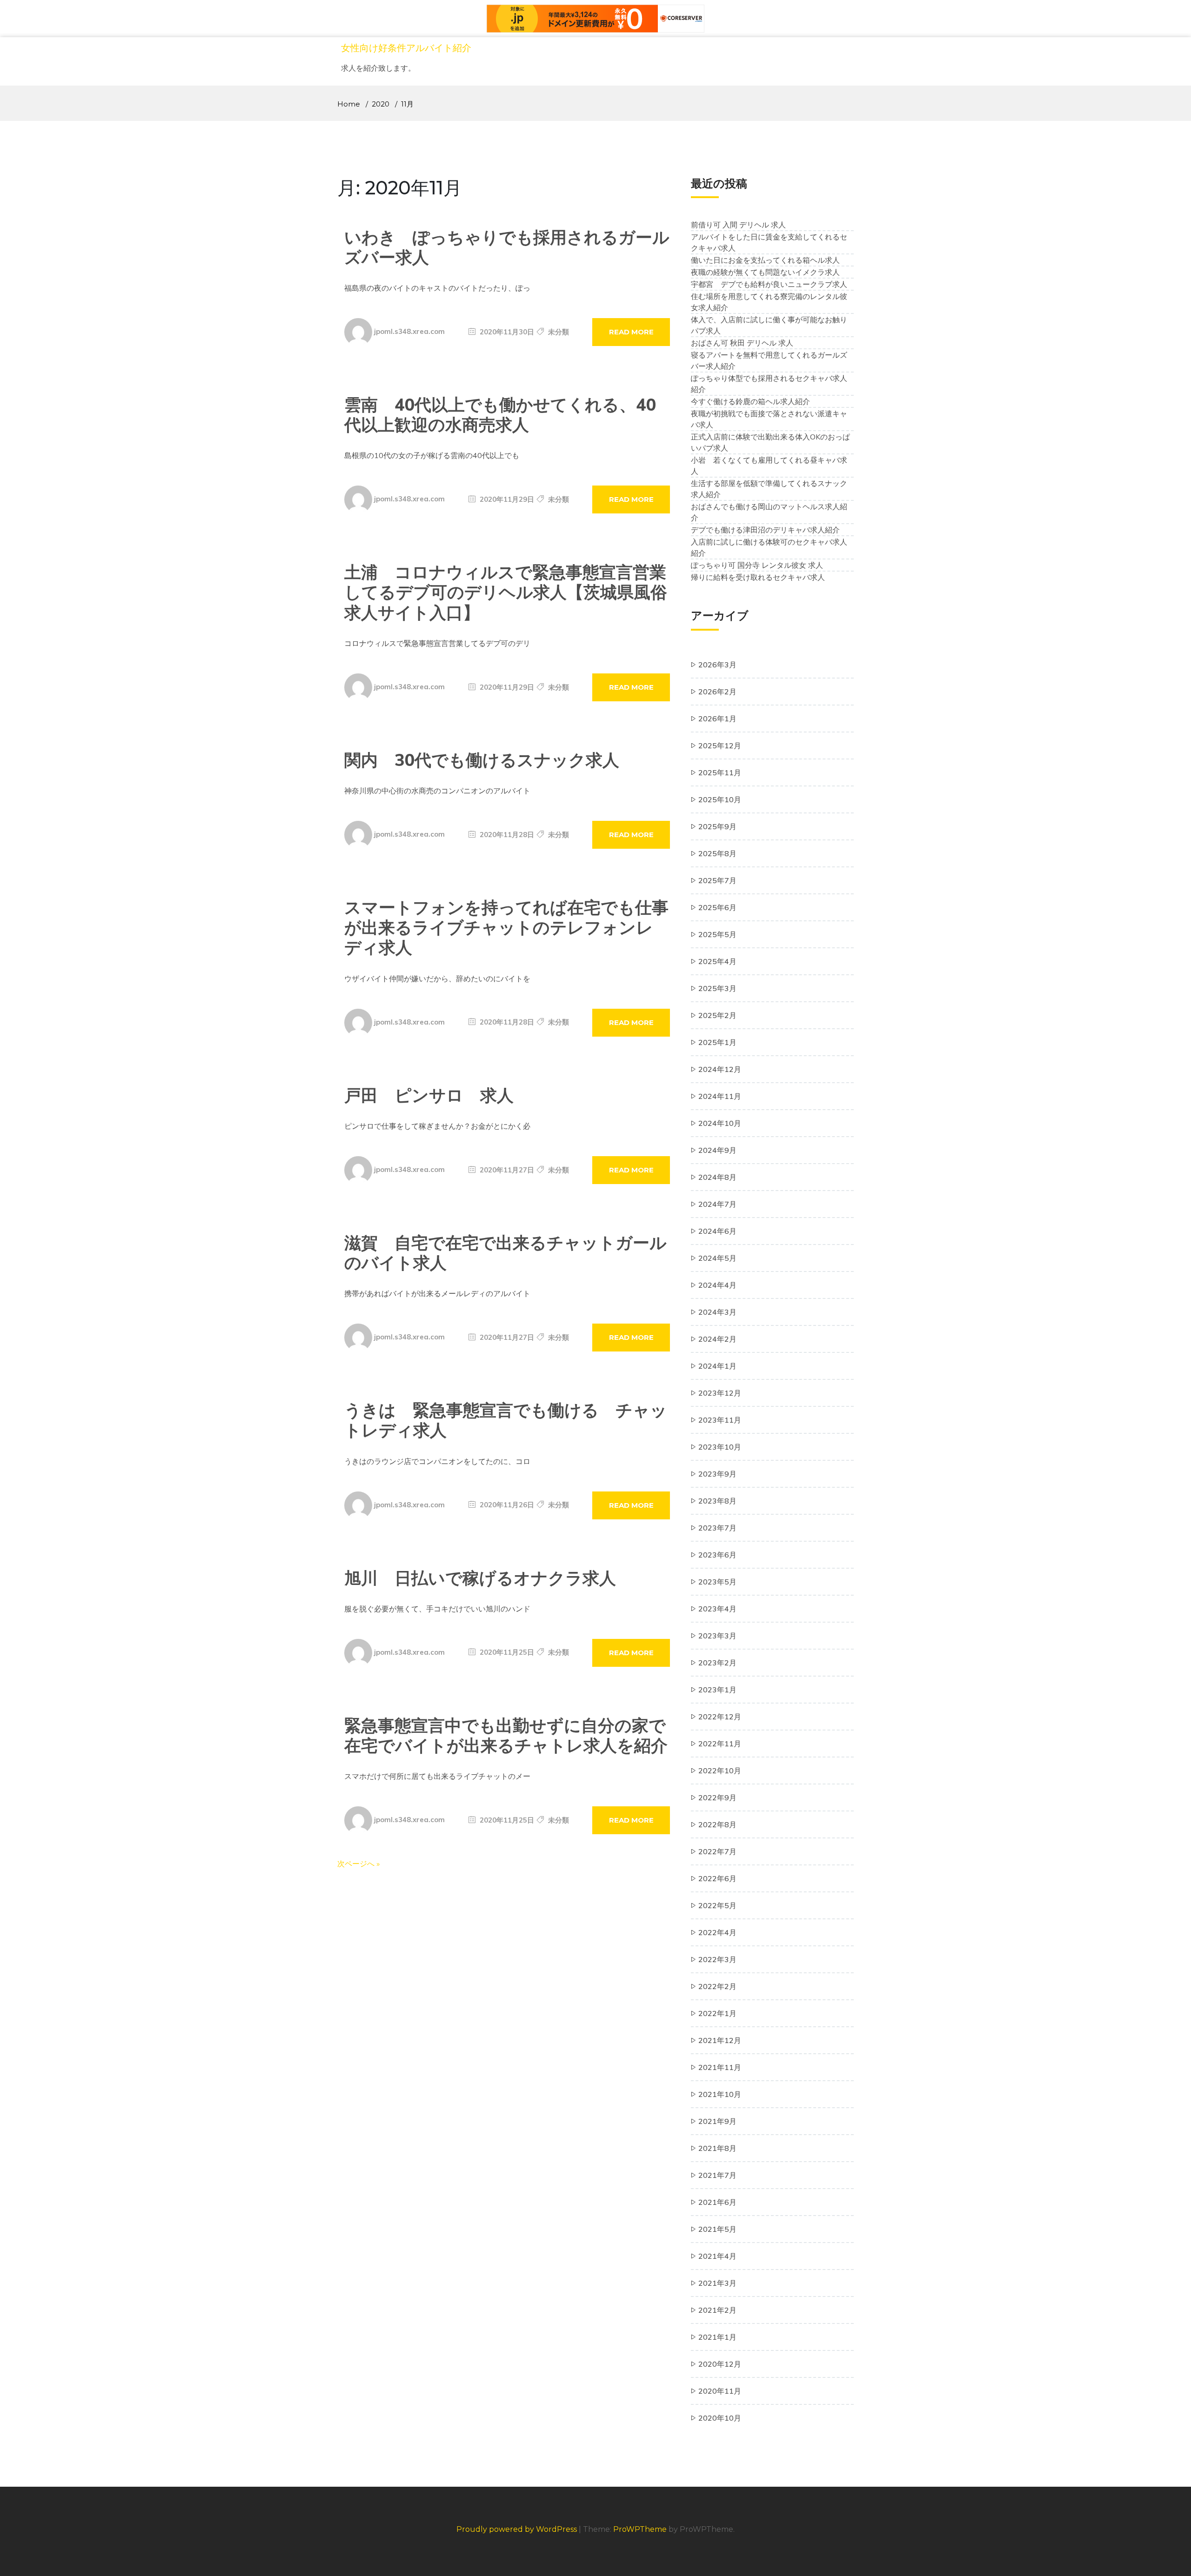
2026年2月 (717, 692)
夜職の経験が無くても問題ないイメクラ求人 (765, 272)
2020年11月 (720, 2391)
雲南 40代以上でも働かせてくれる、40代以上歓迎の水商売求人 (500, 414)
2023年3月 (717, 1636)
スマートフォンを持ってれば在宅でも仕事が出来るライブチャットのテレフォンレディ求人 (506, 927)
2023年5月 (717, 1582)
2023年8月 (717, 1501)
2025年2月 (717, 1015)
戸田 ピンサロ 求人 (429, 1095)
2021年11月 (720, 2067)
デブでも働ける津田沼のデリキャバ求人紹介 (765, 530)
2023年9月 (717, 1474)
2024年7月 (717, 1204)
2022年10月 (720, 1771)
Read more (631, 332)
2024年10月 (720, 1123)
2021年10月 (720, 2094)
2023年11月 (720, 1420)
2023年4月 (717, 1609)
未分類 (559, 332)
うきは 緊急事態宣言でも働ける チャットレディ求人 (506, 1420)
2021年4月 (717, 2256)
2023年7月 (717, 1528)
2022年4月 (717, 1932)
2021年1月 (717, 2337)
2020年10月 (720, 2418)
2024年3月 (717, 1312)
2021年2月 (717, 2310)
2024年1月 (717, 1366)
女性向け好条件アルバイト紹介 (406, 48)
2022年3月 (717, 1959)
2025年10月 (720, 799)
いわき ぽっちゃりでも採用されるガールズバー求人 (507, 247)
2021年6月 (717, 2202)
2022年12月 (720, 1717)
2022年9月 (717, 1797)
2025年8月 (717, 853)
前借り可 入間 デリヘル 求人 (738, 225)
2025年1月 (717, 1042)
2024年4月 (717, 1285)
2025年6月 (717, 907)
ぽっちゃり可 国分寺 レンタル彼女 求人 (757, 565)
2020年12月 (720, 2364)
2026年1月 (717, 719)
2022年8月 (717, 1824)
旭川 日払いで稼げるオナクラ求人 (480, 1578)
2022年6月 (717, 1878)
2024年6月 (717, 1231)
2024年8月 (717, 1177)
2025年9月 (717, 826)
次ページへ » (359, 1864)
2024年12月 (720, 1069)
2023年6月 (717, 1555)
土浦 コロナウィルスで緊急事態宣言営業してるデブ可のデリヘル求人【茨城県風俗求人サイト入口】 (506, 592)
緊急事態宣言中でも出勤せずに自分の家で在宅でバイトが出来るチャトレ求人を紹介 (506, 1735)
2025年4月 (717, 961)
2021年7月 (717, 2175)
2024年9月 (717, 1150)
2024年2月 (717, 1339)
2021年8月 (717, 2148)
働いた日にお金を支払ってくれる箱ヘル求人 (765, 260)
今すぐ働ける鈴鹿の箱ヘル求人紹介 (750, 401)
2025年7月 (717, 880)
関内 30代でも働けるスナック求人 (482, 760)
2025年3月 (717, 988)
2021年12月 (720, 2040)
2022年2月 (717, 1986)
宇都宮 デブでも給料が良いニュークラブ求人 (769, 284)
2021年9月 (717, 2121)
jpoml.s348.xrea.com (409, 331)
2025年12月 (720, 746)
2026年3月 (717, 665)
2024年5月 (717, 1258)
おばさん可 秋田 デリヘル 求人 (742, 343)
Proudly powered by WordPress (518, 2529)
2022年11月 (720, 1744)
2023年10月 (720, 1447)
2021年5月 (717, 2229)
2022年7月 (717, 1851)
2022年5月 (717, 1905)
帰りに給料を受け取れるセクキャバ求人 (758, 577)
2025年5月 (717, 934)
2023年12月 (720, 1393)
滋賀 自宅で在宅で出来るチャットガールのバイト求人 (505, 1252)
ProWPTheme (640, 2529)
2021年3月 (717, 2283)
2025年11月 (720, 772)
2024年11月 (720, 1096)
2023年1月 (717, 1690)
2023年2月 (717, 1663)
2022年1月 (717, 2013)
